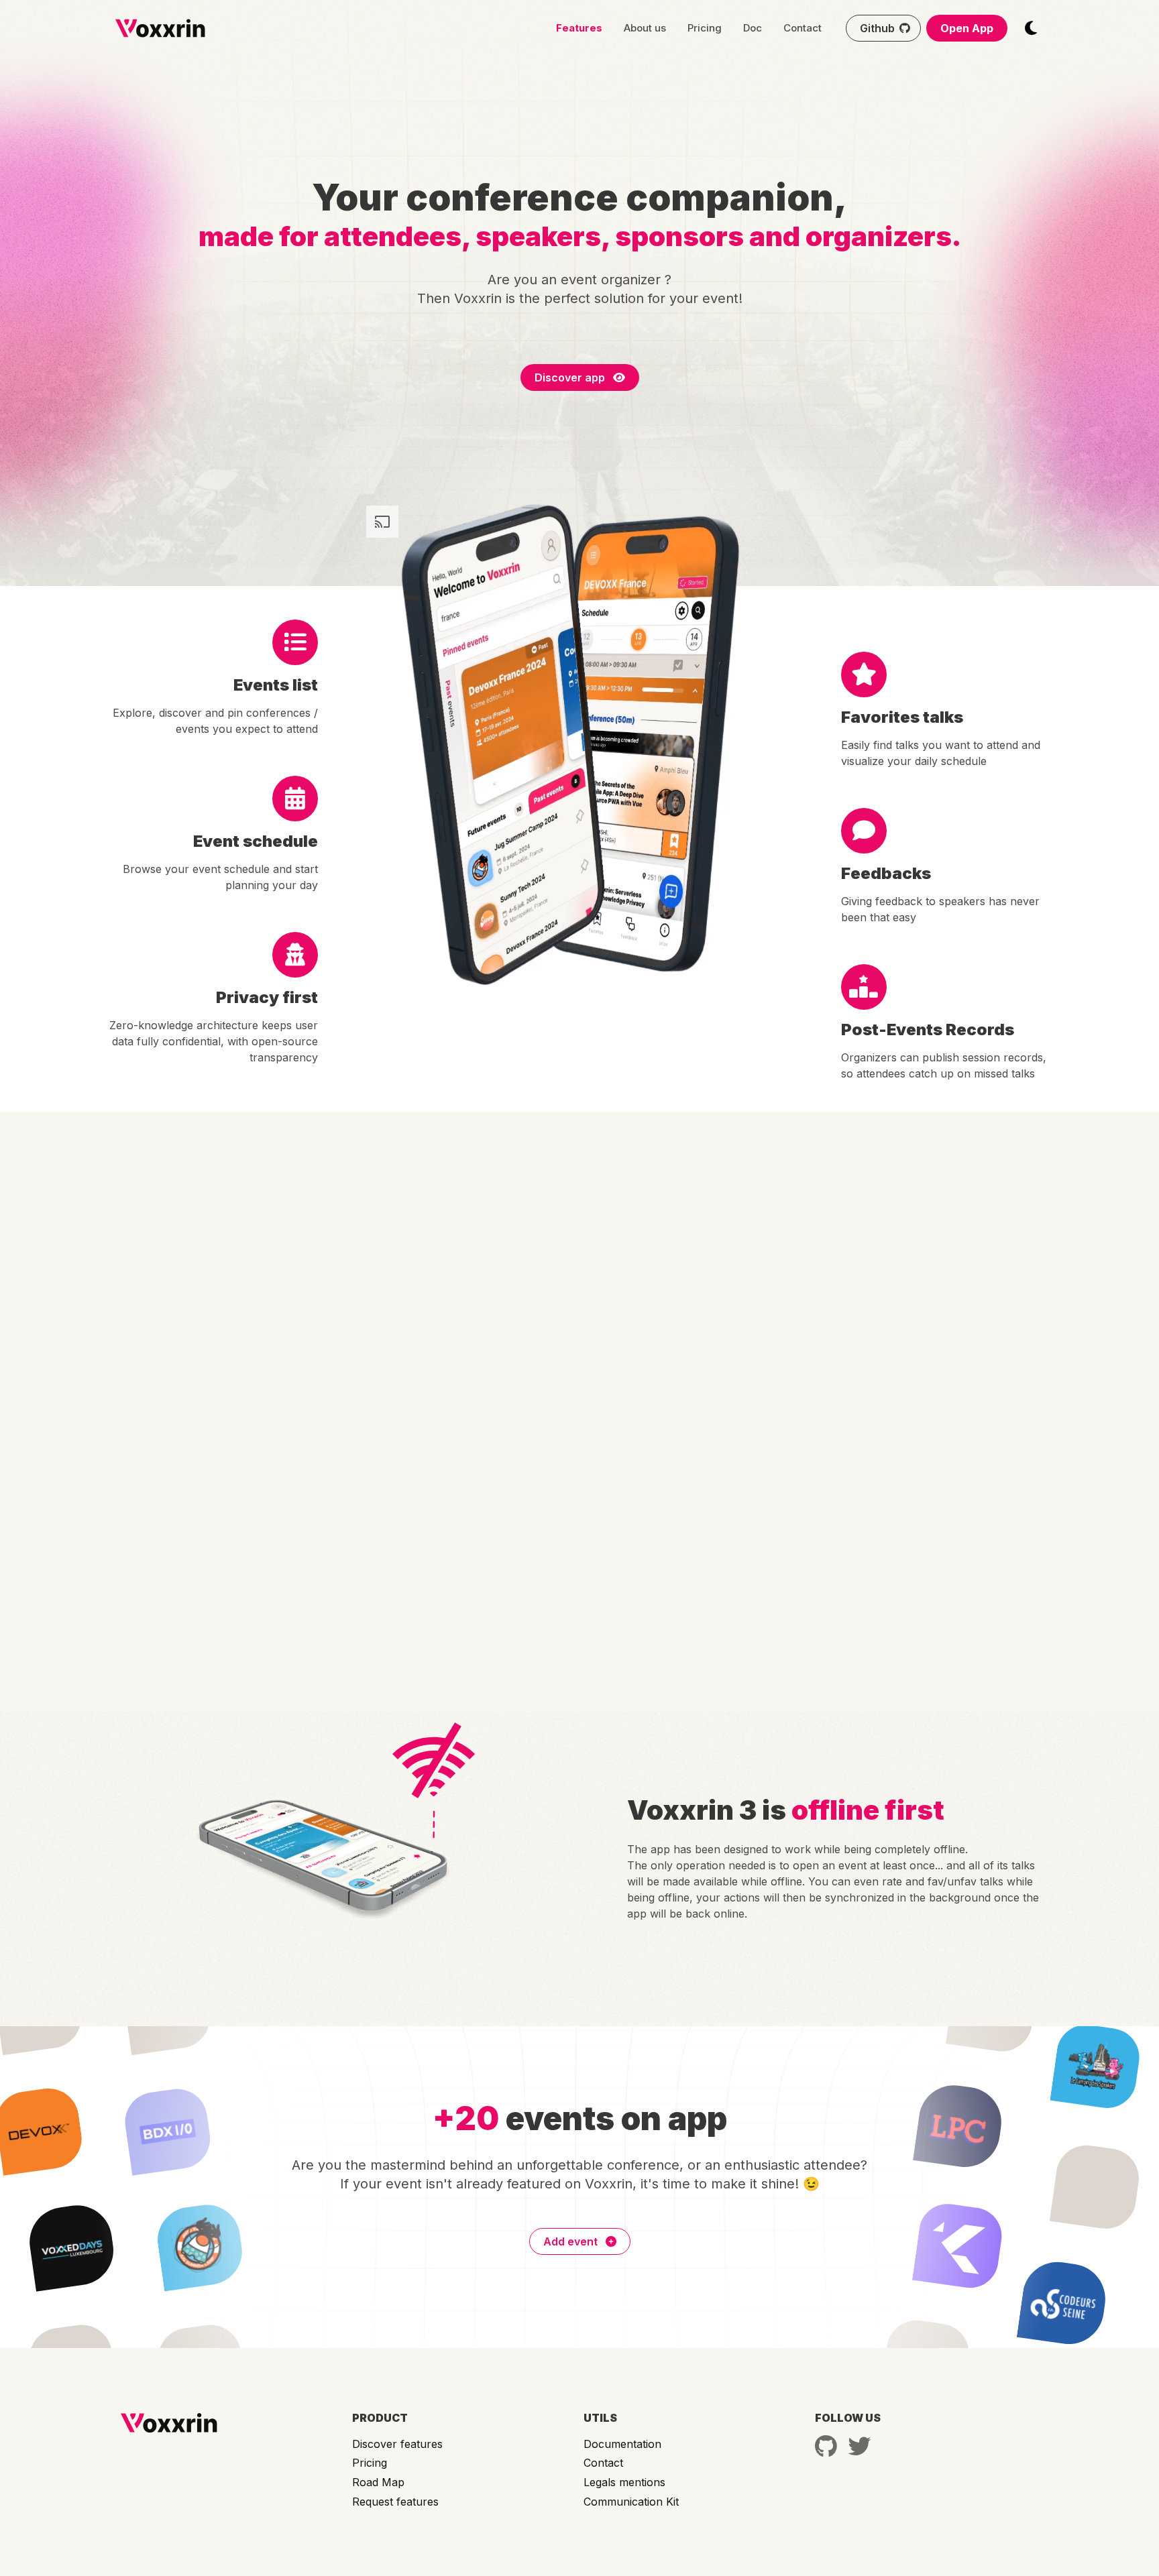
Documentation (622, 2444)
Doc (753, 28)
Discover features (397, 2444)
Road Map (378, 2482)
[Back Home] (160, 28)
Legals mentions (624, 2482)
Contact (803, 28)
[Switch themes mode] (1031, 28)
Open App (967, 28)
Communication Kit (631, 2502)
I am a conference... (767, 1334)
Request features (395, 2502)
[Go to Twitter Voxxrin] (859, 2446)
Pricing (705, 28)
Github (877, 28)
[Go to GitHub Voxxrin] (826, 2446)
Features (579, 28)
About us (645, 28)
